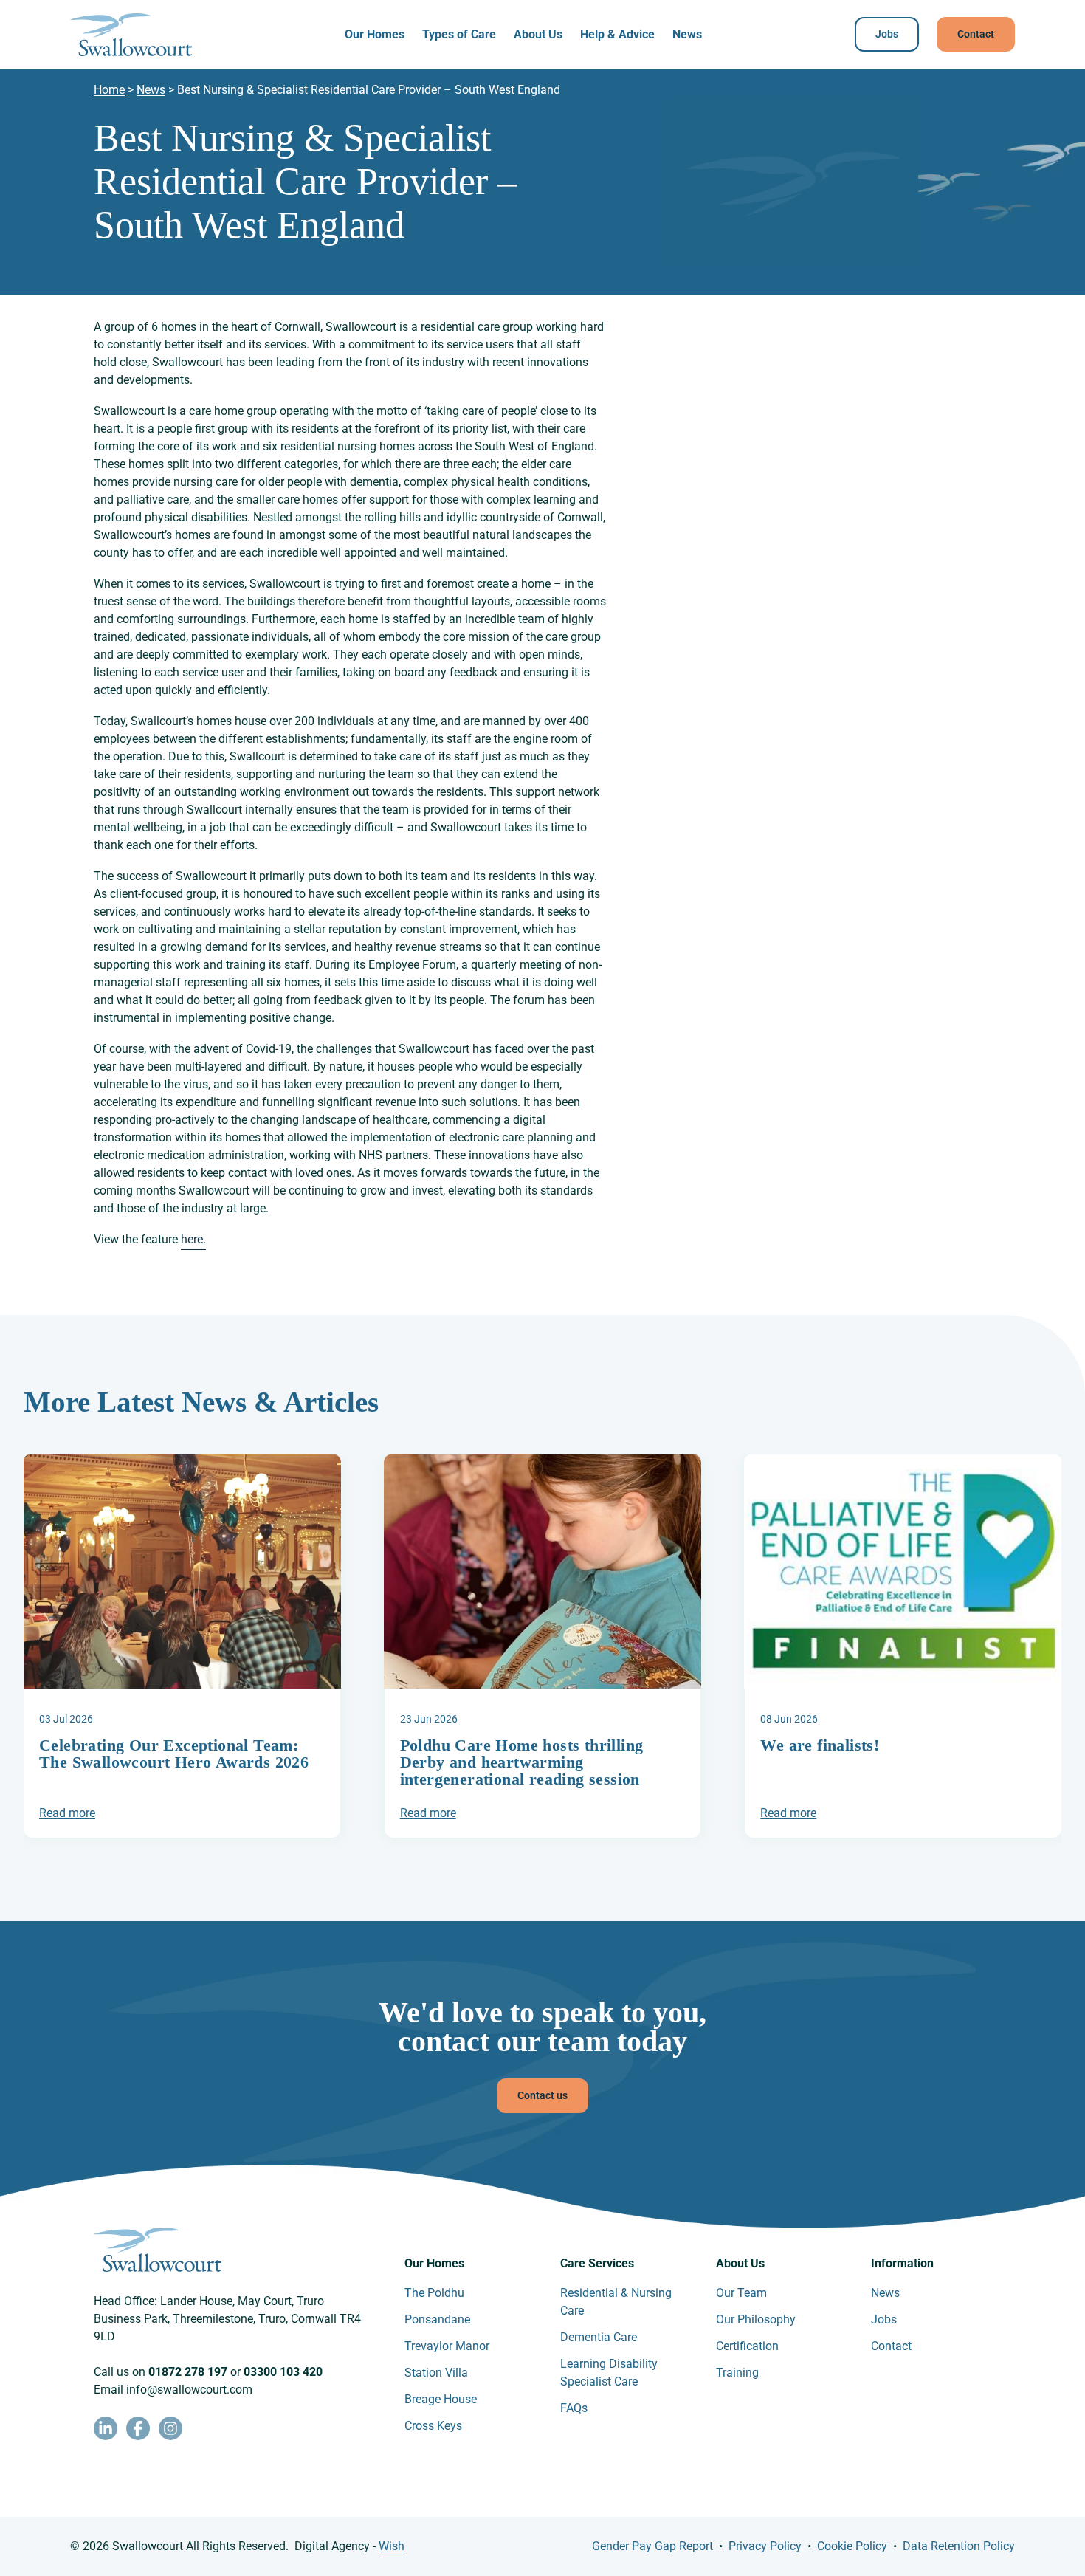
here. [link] (193, 1239)
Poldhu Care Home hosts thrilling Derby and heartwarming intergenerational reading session (522, 1762)
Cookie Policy (852, 2546)
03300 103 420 (283, 2372)
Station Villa (436, 2373)
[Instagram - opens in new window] (170, 2428)
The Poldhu (434, 2293)
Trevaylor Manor (447, 2346)
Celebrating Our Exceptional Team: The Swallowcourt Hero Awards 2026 (174, 1754)
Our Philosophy (756, 2319)
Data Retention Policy (959, 2546)
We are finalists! (820, 1745)
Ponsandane (437, 2319)
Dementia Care (599, 2337)
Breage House (441, 2399)
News (687, 34)
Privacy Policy (765, 2546)
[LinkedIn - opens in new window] (106, 2428)
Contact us (542, 2095)
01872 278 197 (188, 2372)
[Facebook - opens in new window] (138, 2428)
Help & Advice (617, 34)
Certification (747, 2346)
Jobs (887, 34)
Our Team (741, 2293)
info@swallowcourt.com (189, 2390)
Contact (976, 34)
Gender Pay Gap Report (652, 2546)
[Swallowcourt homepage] (131, 35)
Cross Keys (433, 2426)
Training (737, 2373)
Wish (392, 2546)
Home (109, 90)
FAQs (574, 2408)
